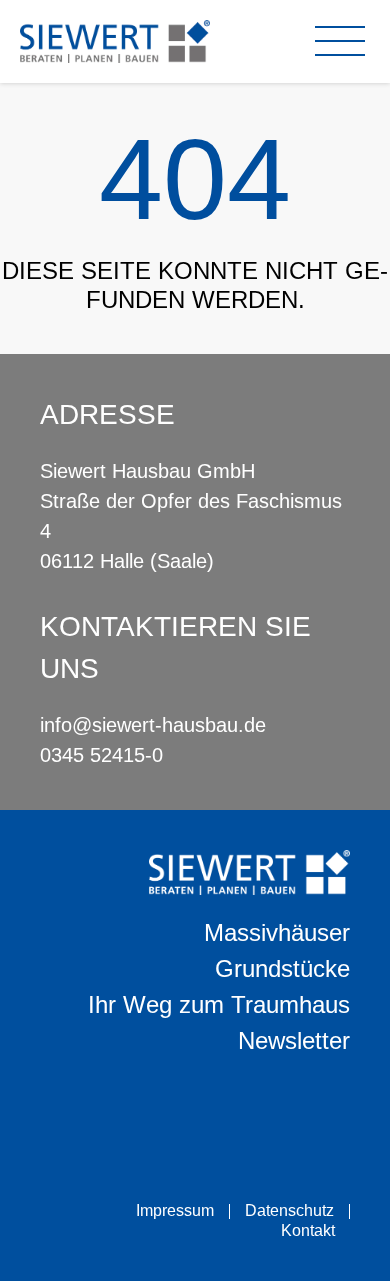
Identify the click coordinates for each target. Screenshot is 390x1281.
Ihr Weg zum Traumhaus (219, 1004)
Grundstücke (282, 968)
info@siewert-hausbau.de (153, 725)
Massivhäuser (277, 932)
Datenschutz (289, 1210)
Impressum (175, 1210)
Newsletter (294, 1040)
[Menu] (345, 41)
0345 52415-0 (101, 755)
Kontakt (308, 1230)
